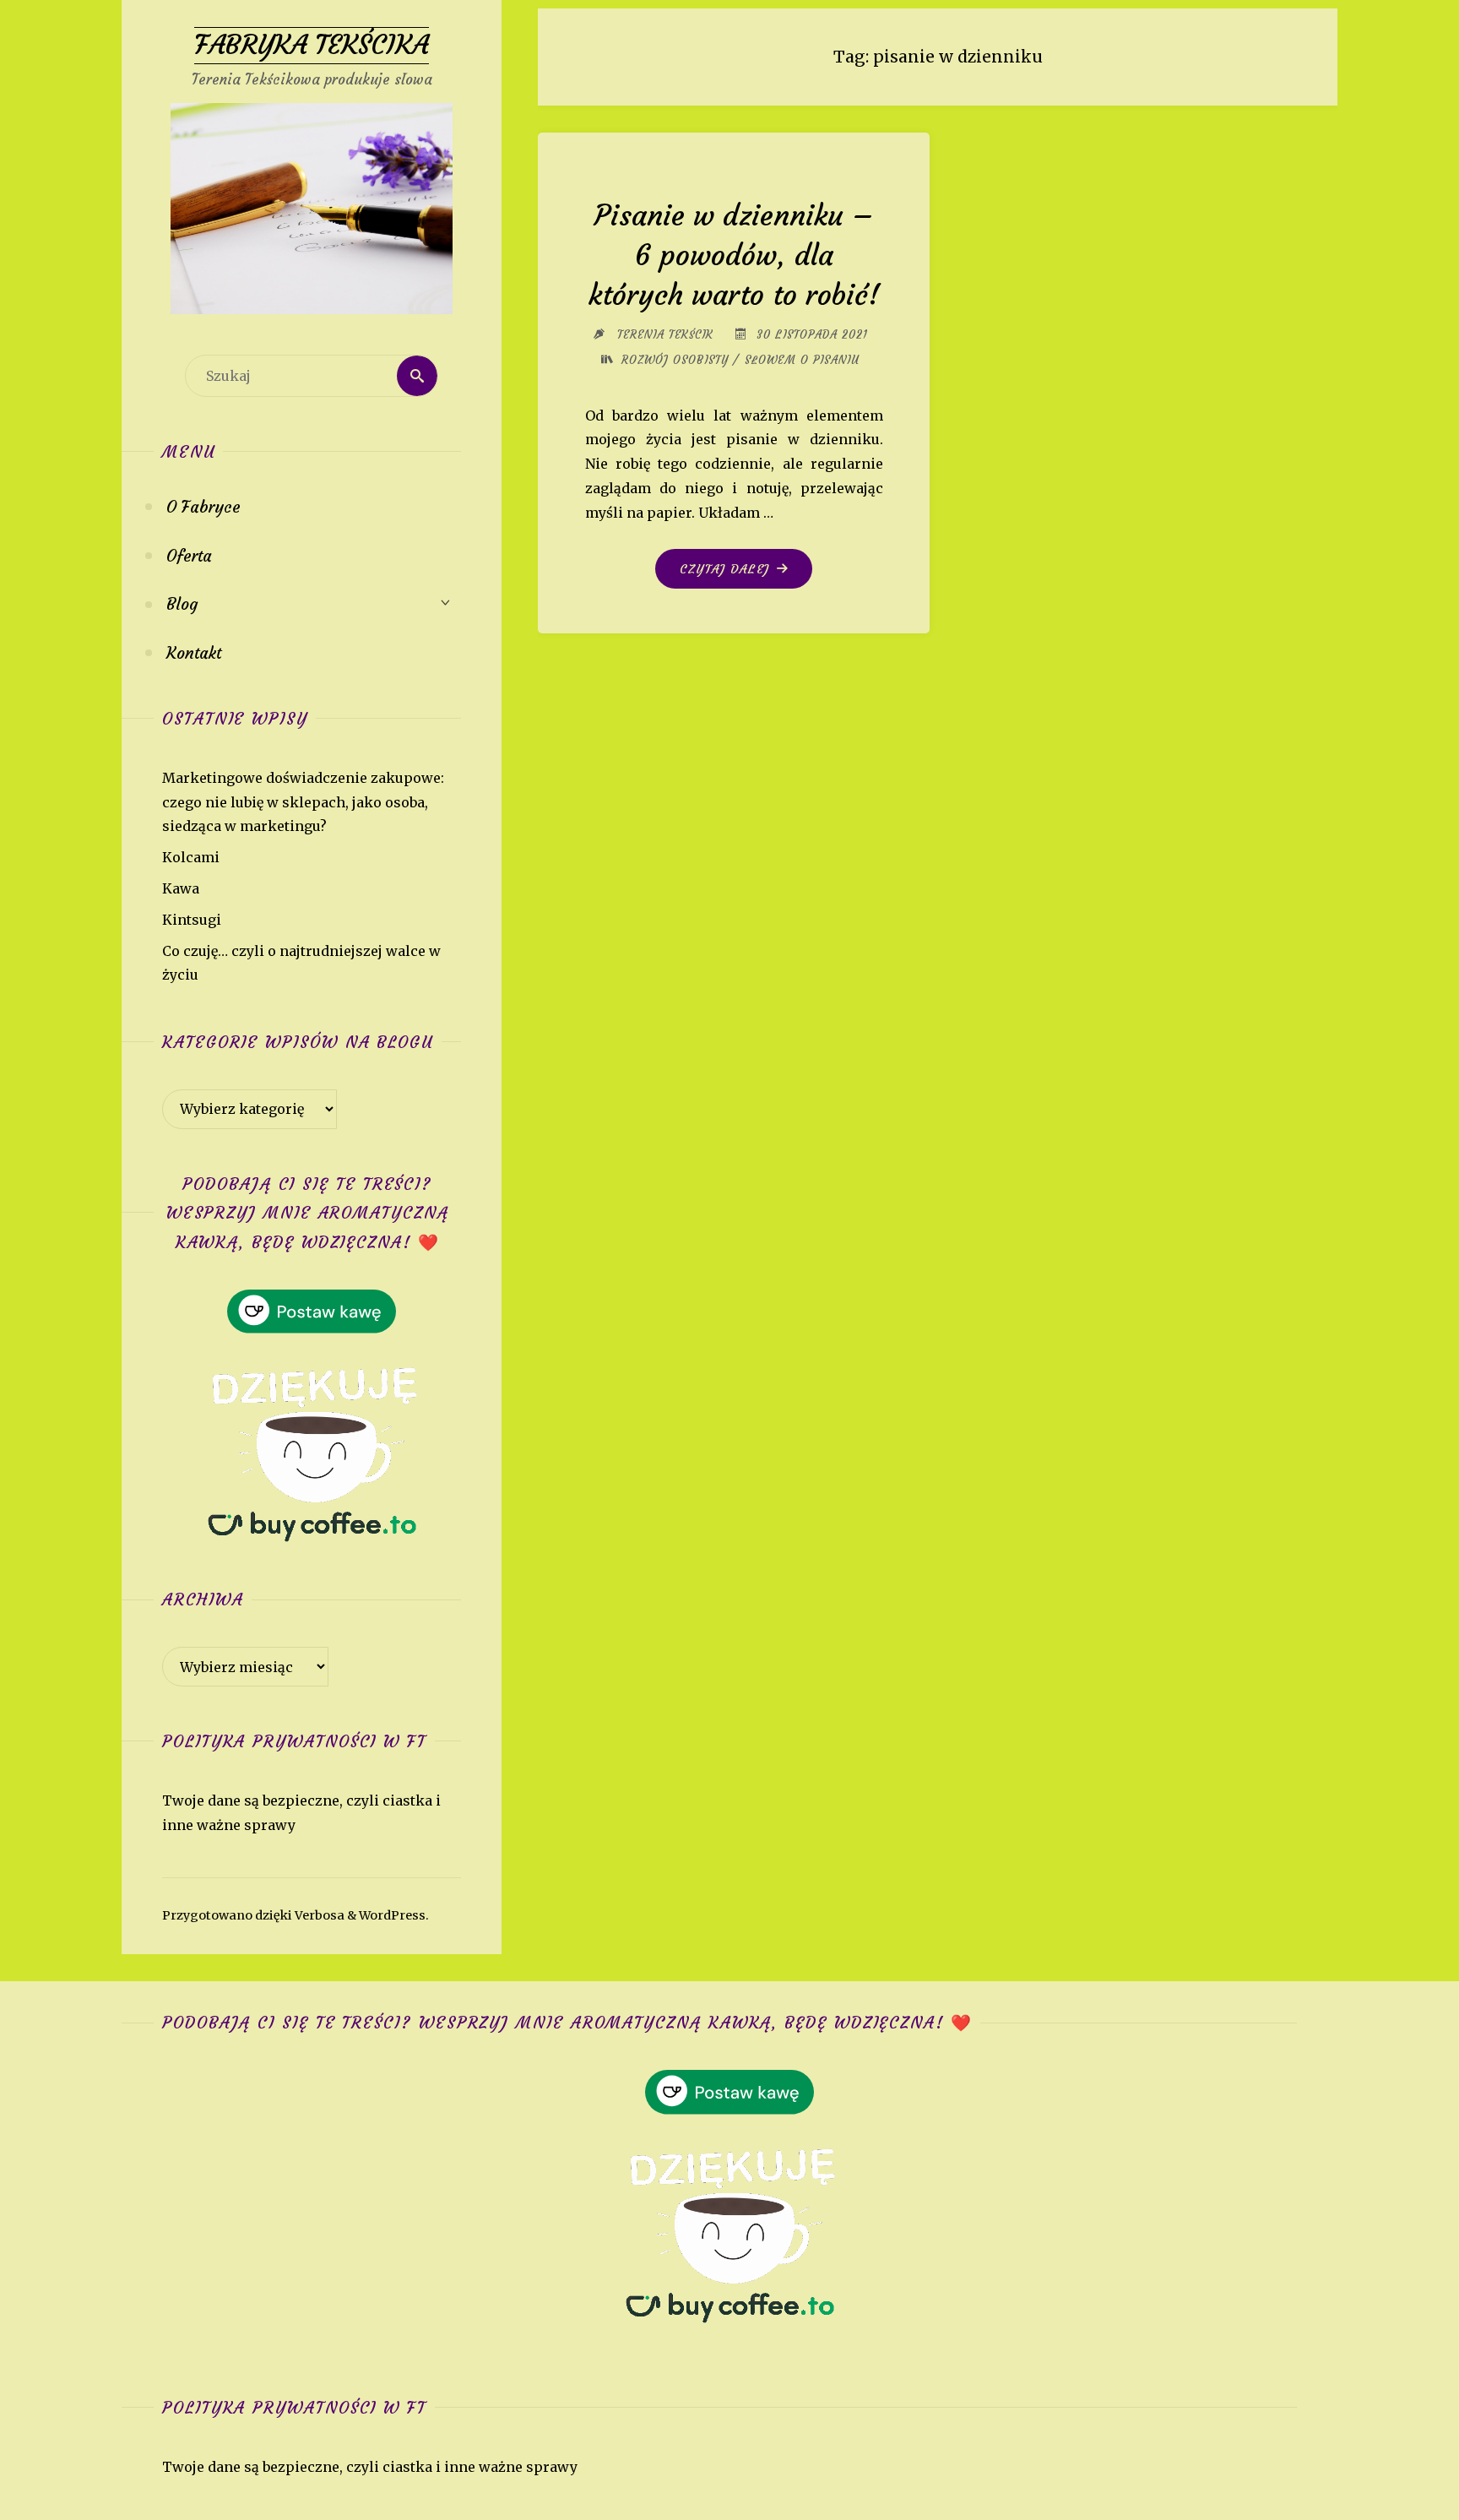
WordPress (392, 1915)
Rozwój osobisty (675, 360)
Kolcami (191, 857)
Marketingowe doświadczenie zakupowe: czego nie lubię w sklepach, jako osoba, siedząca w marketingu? (303, 802)
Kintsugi (192, 920)
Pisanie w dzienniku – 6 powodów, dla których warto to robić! (734, 255)
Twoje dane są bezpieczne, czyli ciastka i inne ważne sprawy (370, 2467)
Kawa (181, 888)
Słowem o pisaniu (802, 360)
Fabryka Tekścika (312, 45)
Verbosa (318, 1915)
